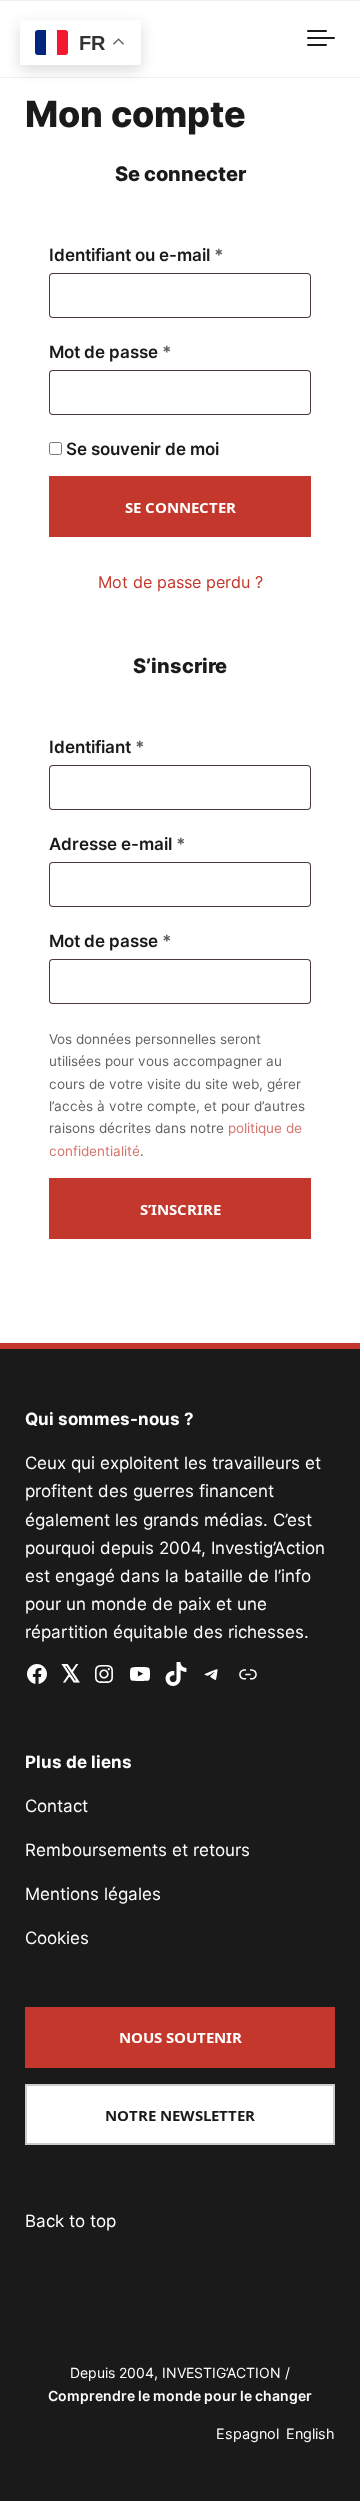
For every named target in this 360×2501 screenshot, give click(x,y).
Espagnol (247, 2433)
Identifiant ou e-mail (180, 255)
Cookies (57, 1938)
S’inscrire (180, 1209)
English (310, 2433)
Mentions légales (93, 1894)
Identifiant (141, 747)
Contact (56, 1806)
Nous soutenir (180, 2037)
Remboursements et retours (137, 1850)
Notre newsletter (180, 2115)
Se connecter (180, 507)
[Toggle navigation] (321, 39)
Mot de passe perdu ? (180, 582)
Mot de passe (155, 352)
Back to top (70, 2221)
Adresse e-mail (162, 844)
